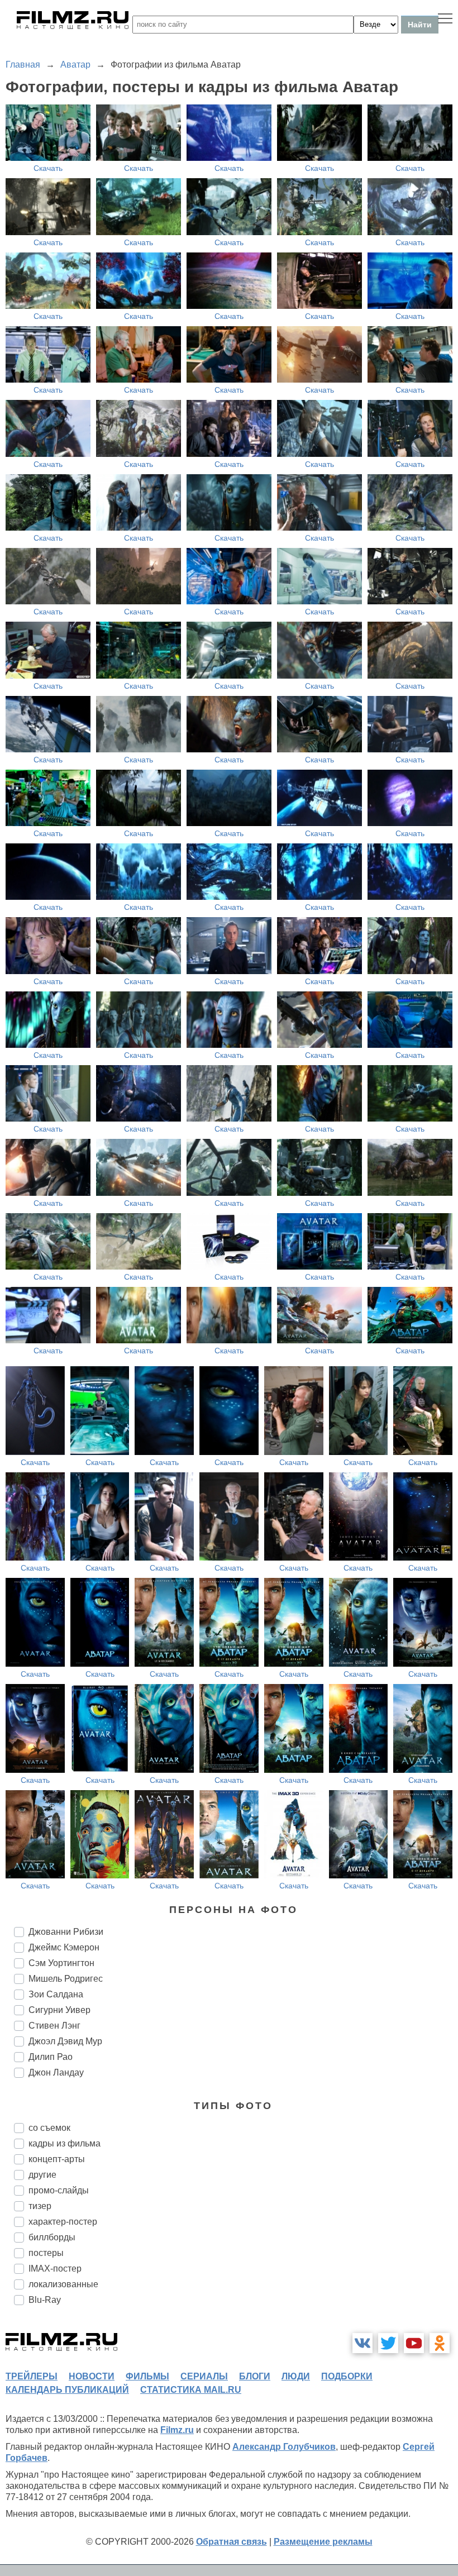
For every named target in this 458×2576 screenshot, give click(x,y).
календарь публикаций (67, 2390)
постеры (46, 2253)
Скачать (48, 168)
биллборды (52, 2237)
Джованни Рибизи (66, 1932)
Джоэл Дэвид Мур (65, 2041)
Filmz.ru (177, 2430)
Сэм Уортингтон (61, 1963)
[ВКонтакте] (362, 2343)
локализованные (63, 2284)
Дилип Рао (51, 2057)
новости (92, 2376)
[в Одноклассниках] (440, 2343)
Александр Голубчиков (284, 2447)
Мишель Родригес (66, 1979)
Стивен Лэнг (54, 2026)
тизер (40, 2206)
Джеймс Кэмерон (64, 1947)
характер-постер (63, 2222)
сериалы (204, 2376)
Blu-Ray (45, 2300)
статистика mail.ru (191, 2390)
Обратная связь (232, 2542)
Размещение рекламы (323, 2542)
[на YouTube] (414, 2343)
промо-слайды (59, 2190)
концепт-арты (57, 2159)
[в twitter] (388, 2343)
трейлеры (32, 2376)
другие (42, 2175)
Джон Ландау (56, 2072)
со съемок (49, 2128)
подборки (347, 2376)
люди (296, 2376)
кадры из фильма (65, 2143)
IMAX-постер (55, 2269)
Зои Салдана (56, 1994)
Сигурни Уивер (59, 2010)
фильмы (147, 2376)
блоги (255, 2376)
